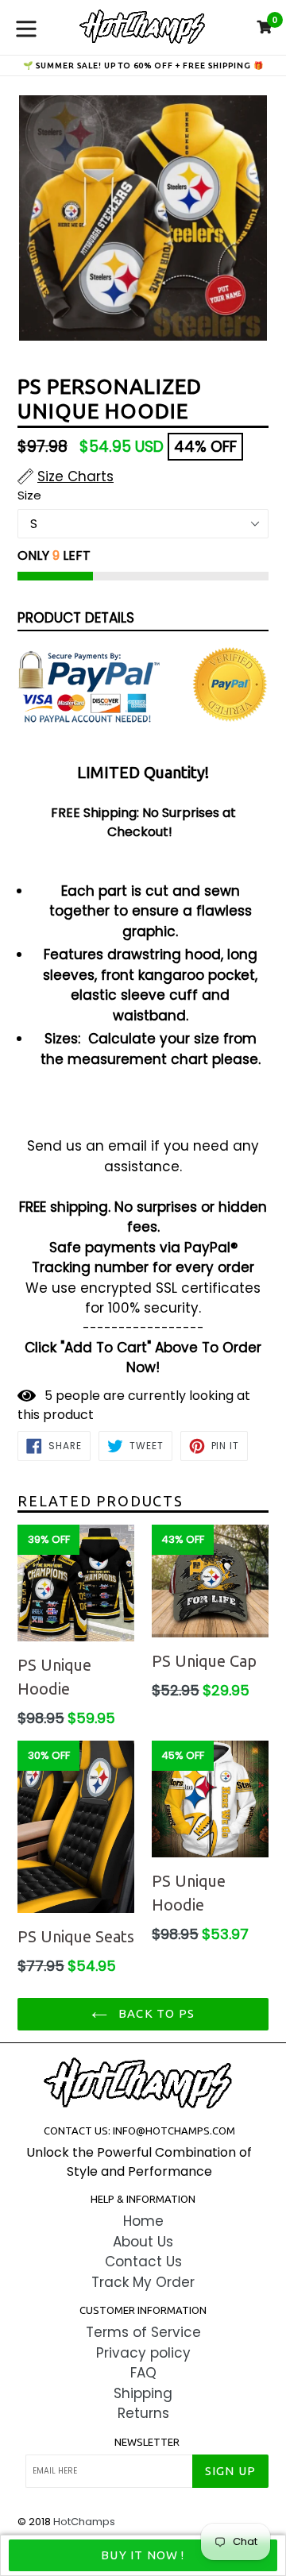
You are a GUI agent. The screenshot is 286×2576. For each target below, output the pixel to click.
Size (29, 495)
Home (143, 2221)
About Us (143, 2242)
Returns (143, 2413)
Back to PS (155, 2013)
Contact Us (143, 2262)
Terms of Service (143, 2332)
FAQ (143, 2373)
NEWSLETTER (147, 2442)
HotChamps (84, 2522)
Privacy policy (143, 2353)
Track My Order (143, 2282)
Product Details (76, 618)
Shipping (143, 2393)
